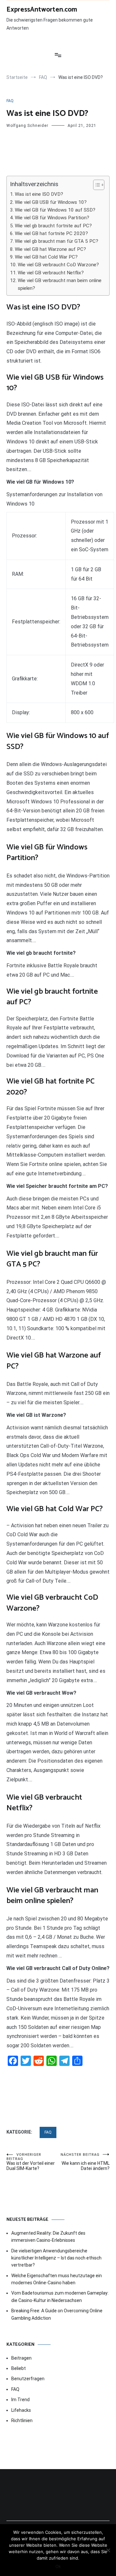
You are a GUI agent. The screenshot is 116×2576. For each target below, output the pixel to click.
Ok (58, 2566)
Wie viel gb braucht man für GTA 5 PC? (57, 241)
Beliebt (19, 2368)
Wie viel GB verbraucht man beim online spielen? (60, 284)
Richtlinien (22, 2420)
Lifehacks (21, 2410)
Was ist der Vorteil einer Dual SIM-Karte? (31, 2162)
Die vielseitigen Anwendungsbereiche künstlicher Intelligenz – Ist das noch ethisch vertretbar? (56, 2258)
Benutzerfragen (28, 2379)
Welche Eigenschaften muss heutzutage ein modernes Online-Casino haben (57, 2279)
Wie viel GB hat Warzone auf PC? (50, 249)
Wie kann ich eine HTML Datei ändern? (85, 2162)
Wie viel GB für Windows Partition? (52, 218)
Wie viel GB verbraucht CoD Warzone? (58, 265)
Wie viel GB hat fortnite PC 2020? (51, 233)
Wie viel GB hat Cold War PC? (46, 257)
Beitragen (21, 2358)
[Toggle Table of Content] (96, 185)
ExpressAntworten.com (42, 10)
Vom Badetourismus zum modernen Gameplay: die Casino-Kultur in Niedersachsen (60, 2297)
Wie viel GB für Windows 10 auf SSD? (55, 210)
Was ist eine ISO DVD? (39, 194)
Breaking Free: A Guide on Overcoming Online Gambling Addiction (57, 2314)
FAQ (10, 101)
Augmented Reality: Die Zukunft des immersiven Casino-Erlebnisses (48, 2237)
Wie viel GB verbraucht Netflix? (51, 273)
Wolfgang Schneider (27, 126)
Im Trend (20, 2400)
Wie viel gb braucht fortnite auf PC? (53, 226)
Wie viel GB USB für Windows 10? (51, 202)
